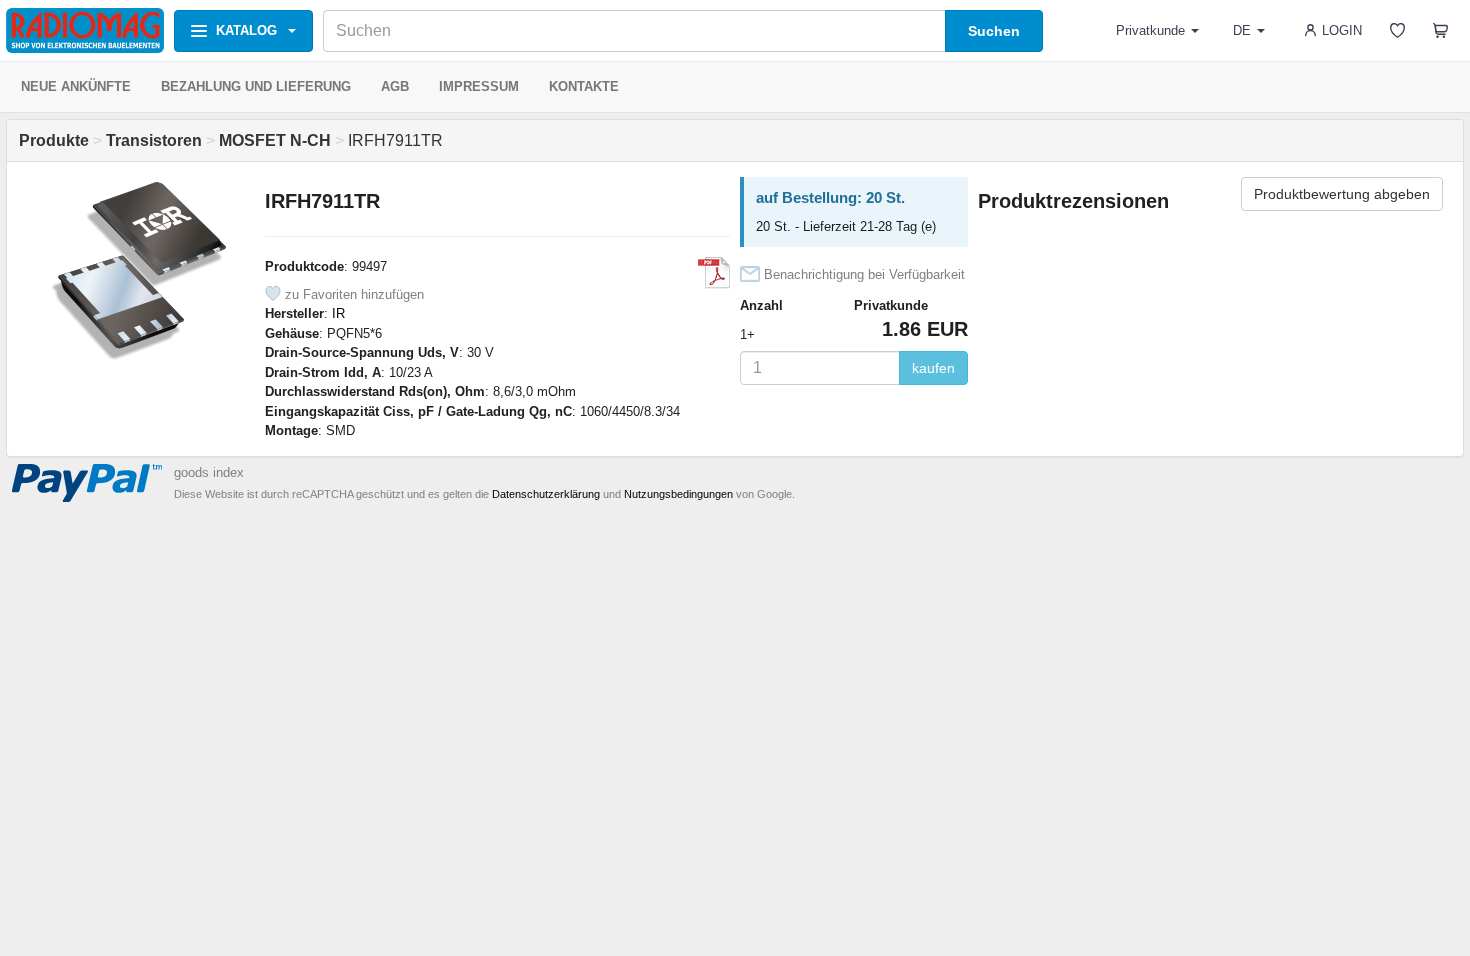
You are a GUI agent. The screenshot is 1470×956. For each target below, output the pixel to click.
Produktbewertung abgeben (1342, 194)
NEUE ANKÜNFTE (76, 86)
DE (1242, 30)
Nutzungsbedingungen (678, 494)
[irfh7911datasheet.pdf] (714, 273)
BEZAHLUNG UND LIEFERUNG (256, 86)
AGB (395, 86)
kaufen (933, 368)
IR (338, 313)
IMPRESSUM (479, 86)
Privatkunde (1150, 30)
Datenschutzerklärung (546, 494)
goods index (209, 472)
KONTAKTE (584, 86)
